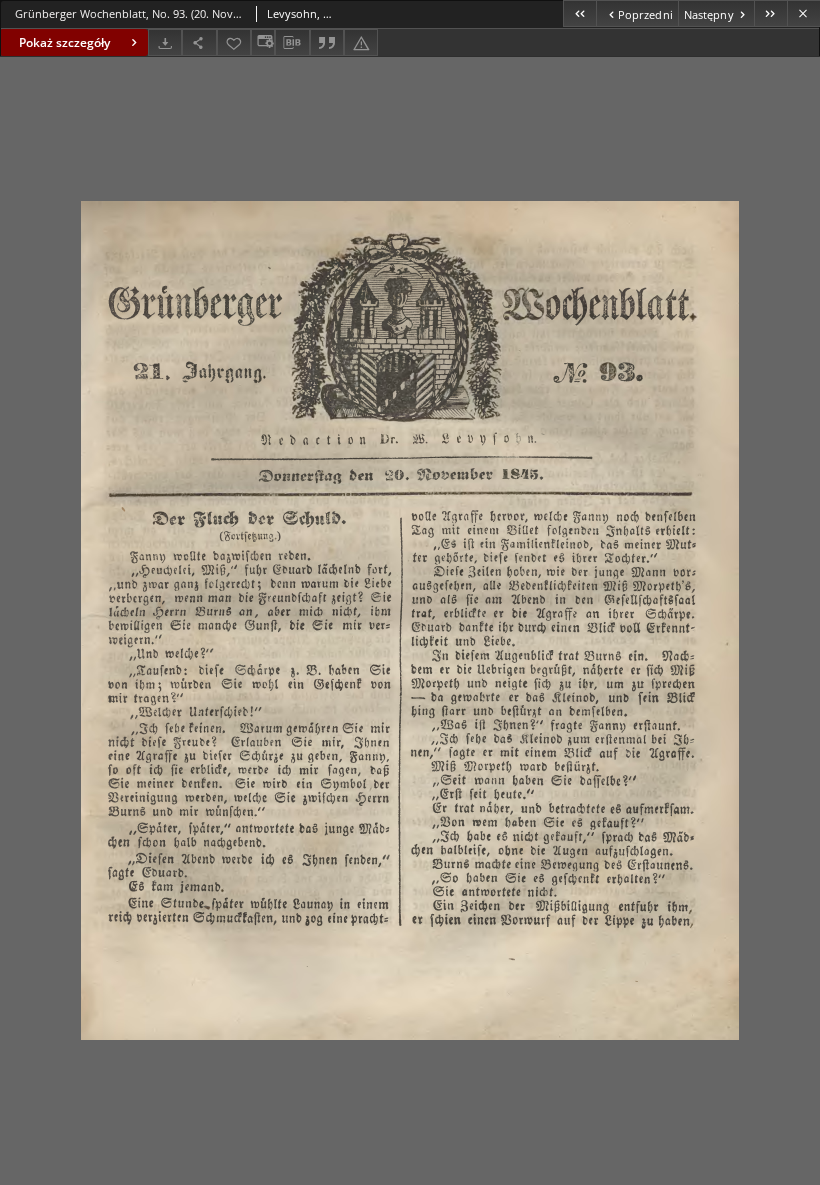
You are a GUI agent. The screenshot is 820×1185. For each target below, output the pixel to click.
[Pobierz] (165, 42)
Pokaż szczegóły (64, 42)
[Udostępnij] (199, 42)
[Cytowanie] (327, 42)
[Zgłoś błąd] (361, 42)
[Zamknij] (803, 13)
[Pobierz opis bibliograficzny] (292, 43)
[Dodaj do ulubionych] (234, 42)
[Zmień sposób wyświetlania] (263, 42)
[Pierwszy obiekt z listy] (579, 13)
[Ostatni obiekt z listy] (770, 13)
